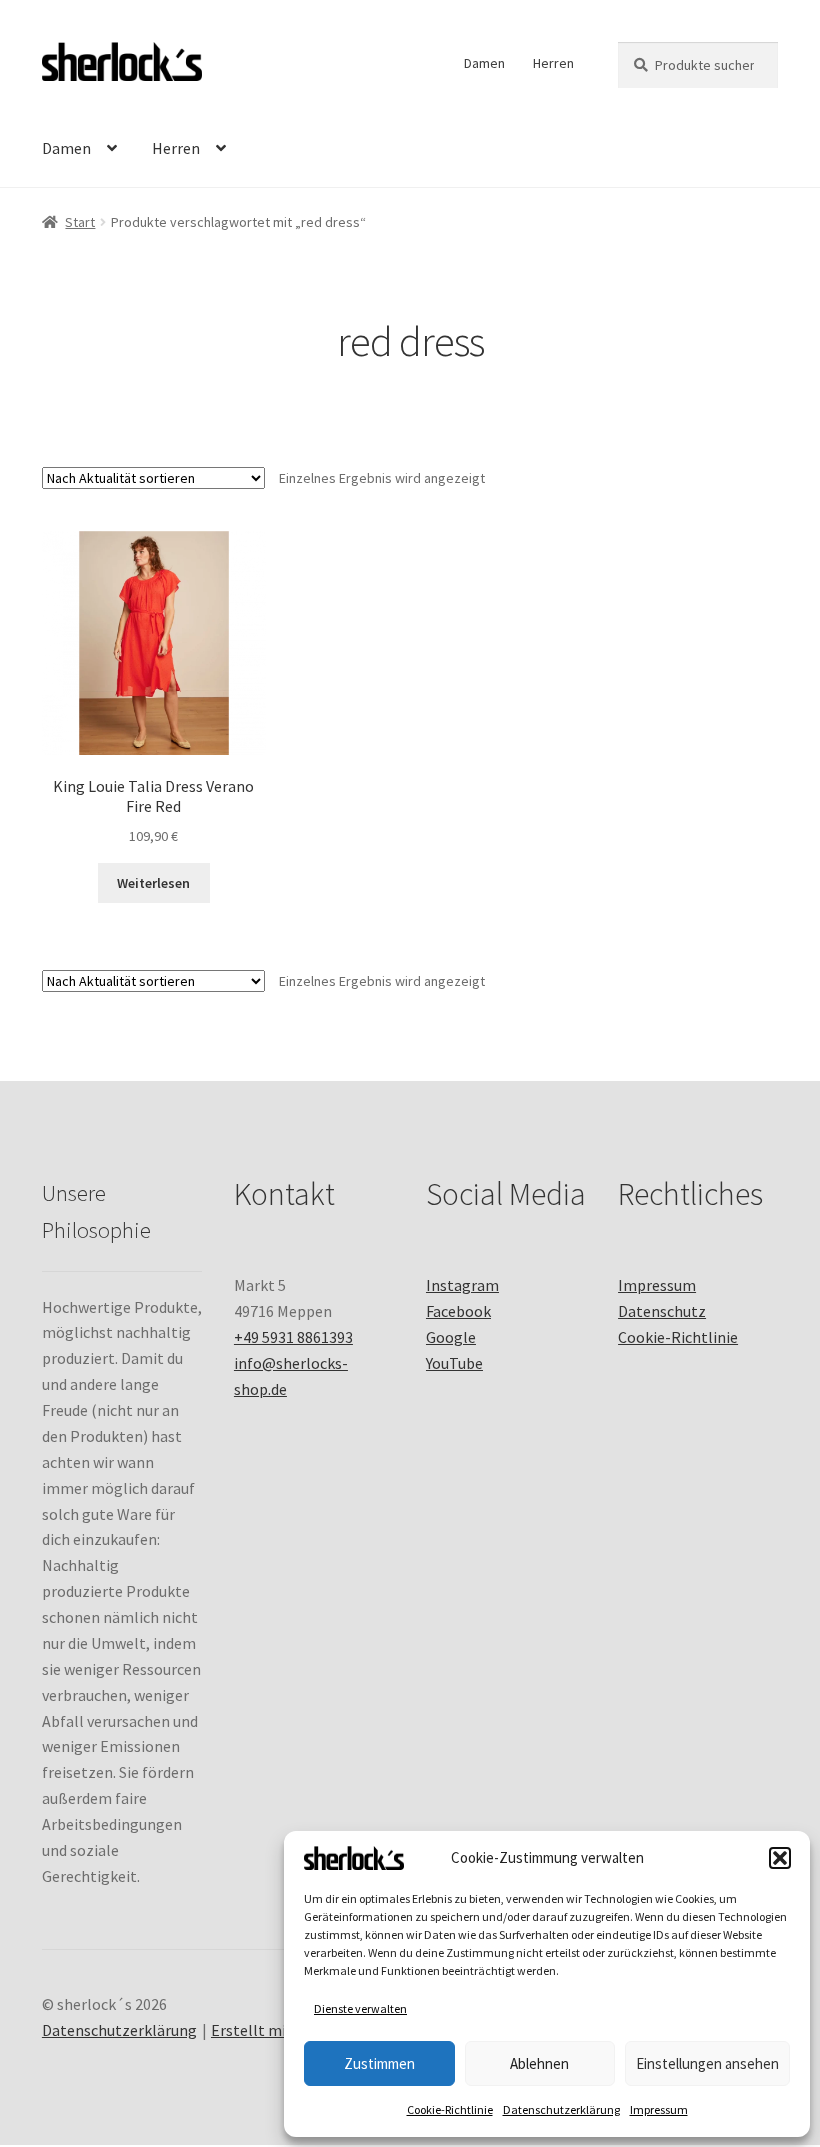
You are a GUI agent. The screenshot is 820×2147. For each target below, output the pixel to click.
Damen (484, 63)
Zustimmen (379, 2063)
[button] (780, 1858)
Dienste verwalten (360, 2008)
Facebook (458, 1311)
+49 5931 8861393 (293, 1337)
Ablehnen (539, 2063)
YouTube (454, 1363)
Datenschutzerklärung (561, 2109)
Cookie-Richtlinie (450, 2109)
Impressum (659, 2109)
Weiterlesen (153, 883)
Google (451, 1337)
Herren (553, 63)
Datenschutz (662, 1311)
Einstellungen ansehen (707, 2063)
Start (80, 222)
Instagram (462, 1285)
